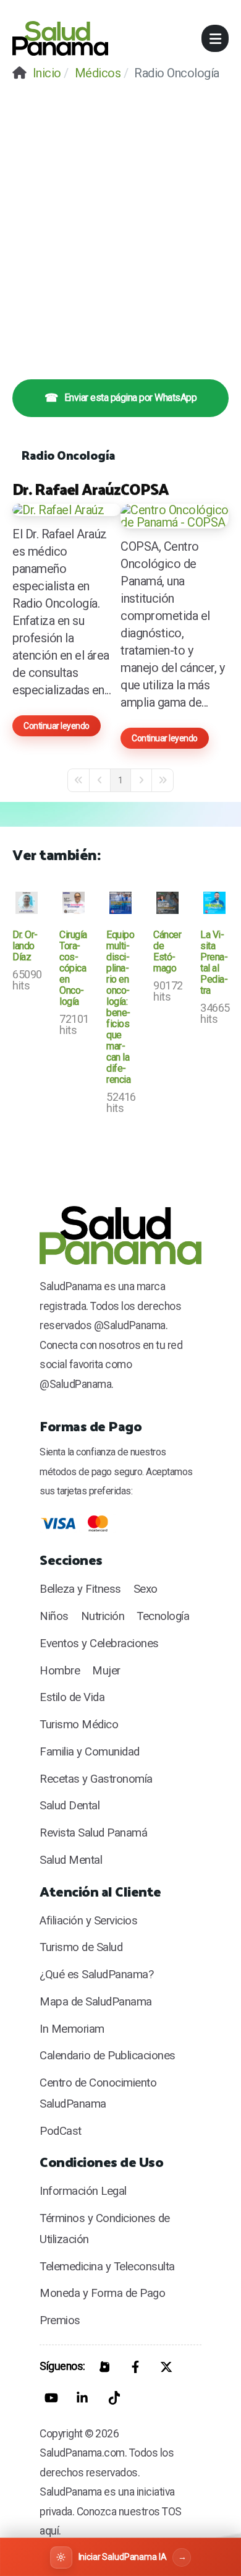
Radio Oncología (69, 455)
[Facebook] (135, 2367)
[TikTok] (113, 2398)
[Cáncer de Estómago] (167, 903)
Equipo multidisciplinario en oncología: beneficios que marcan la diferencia (120, 1007)
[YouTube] (51, 2398)
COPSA (145, 489)
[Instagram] (104, 2367)
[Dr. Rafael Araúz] (66, 510)
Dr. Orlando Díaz (25, 946)
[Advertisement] (120, 221)
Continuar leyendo (57, 726)
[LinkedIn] (82, 2398)
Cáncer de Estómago (167, 951)
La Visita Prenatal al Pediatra (214, 963)
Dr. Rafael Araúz (66, 489)
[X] (166, 2367)
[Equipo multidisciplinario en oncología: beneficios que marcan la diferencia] (120, 903)
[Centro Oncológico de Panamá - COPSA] (175, 516)
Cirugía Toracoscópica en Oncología (73, 968)
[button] (215, 38)
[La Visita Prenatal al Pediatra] (214, 903)
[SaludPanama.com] (60, 38)
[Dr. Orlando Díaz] (27, 903)
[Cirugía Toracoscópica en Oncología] (74, 903)
